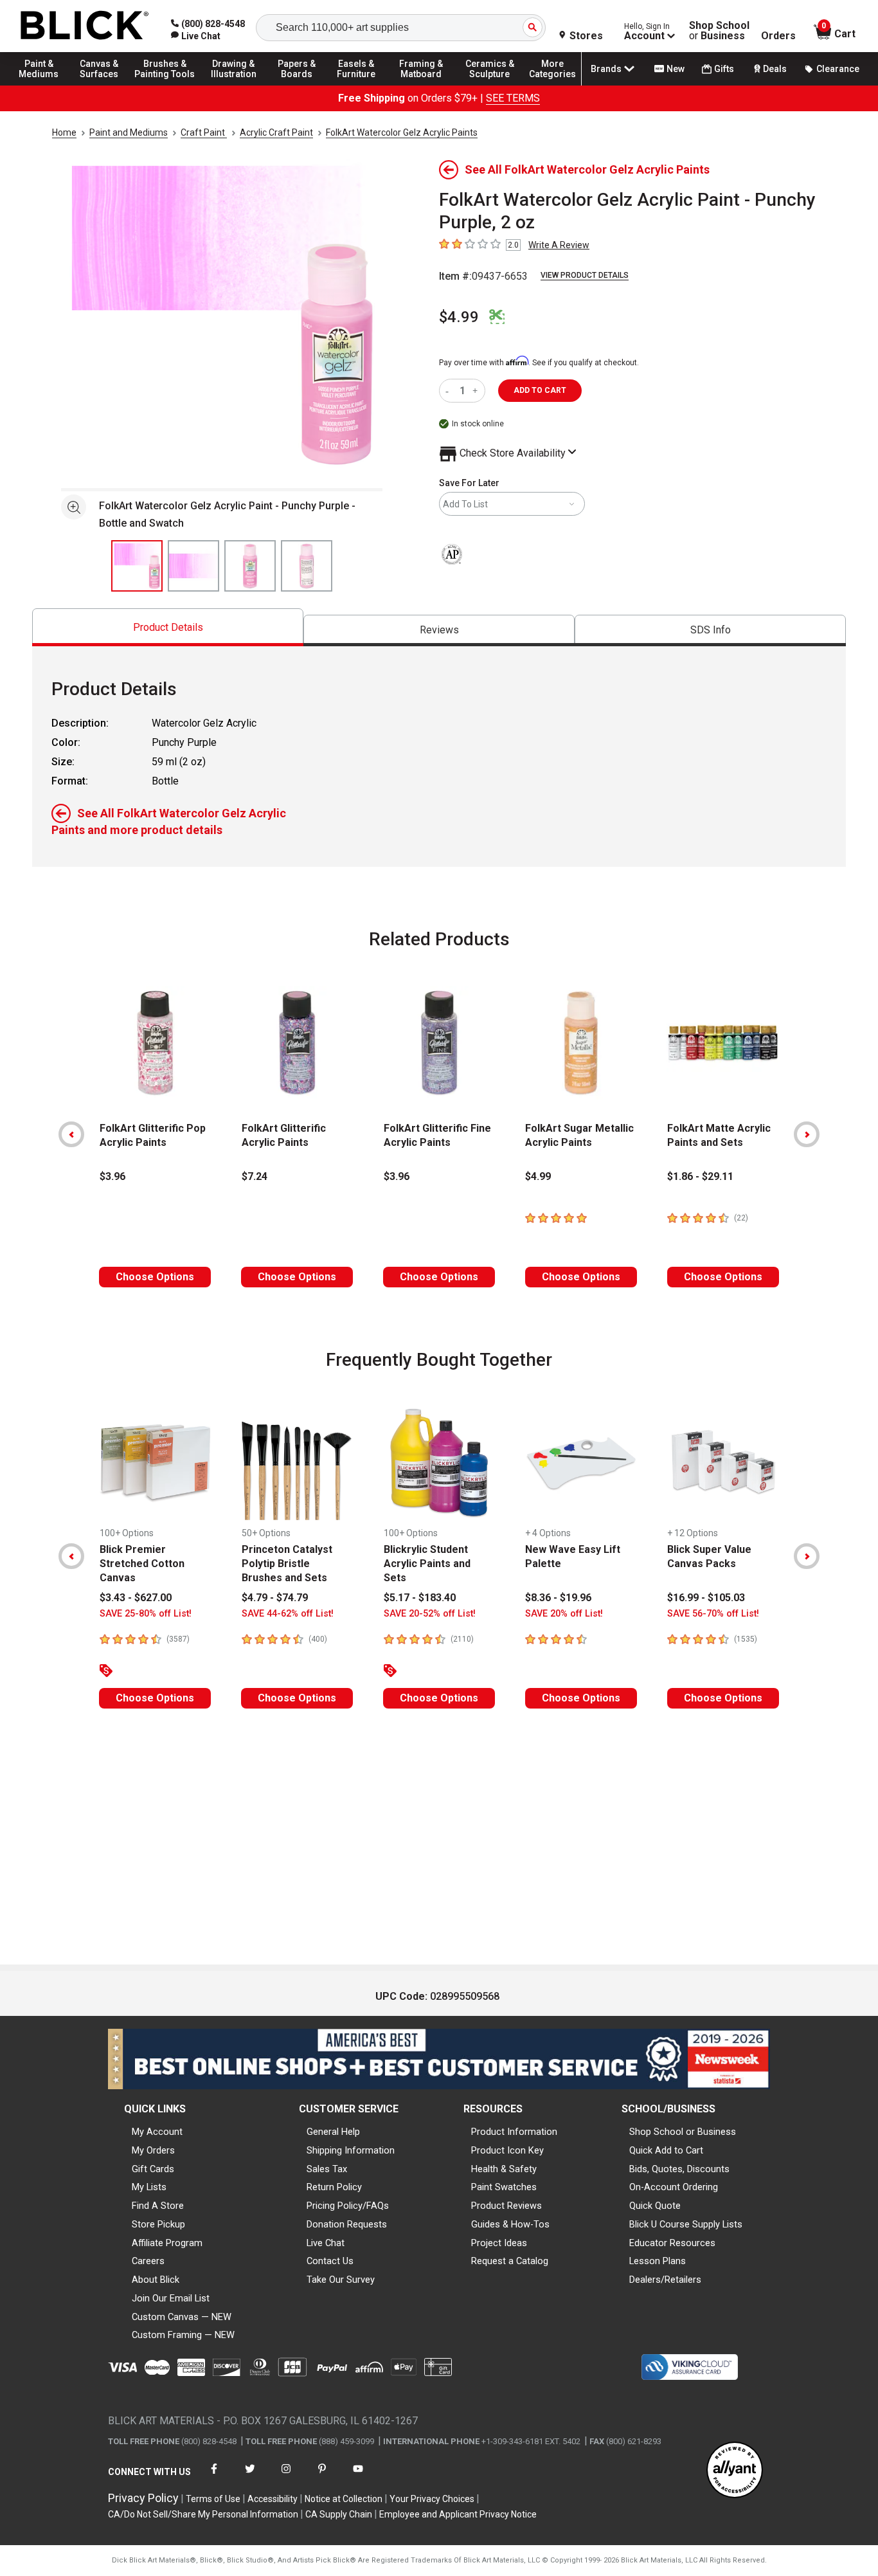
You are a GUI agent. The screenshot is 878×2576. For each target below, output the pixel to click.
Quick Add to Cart (666, 2150)
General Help (333, 2132)
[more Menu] (553, 85)
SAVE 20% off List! (564, 1614)
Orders (778, 36)
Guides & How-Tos (510, 2224)
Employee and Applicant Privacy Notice (458, 2514)
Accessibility (273, 2499)
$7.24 (255, 1176)
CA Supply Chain (339, 2514)
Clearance (838, 69)
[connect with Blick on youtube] (358, 2477)
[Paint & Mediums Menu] (45, 85)
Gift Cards (153, 2169)
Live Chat (326, 2243)
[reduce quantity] (450, 391)
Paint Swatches (504, 2187)
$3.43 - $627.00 (136, 1598)
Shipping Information (351, 2150)
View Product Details (585, 275)
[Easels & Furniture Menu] (360, 85)
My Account (157, 2132)
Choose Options (155, 1277)
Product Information (514, 2132)
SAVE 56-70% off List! (713, 1614)
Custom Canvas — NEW (182, 2317)
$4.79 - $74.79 (275, 1598)
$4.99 (459, 317)
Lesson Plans (658, 2261)
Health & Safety (504, 2169)
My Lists (149, 2187)
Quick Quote (655, 2206)
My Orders (153, 2150)
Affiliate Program (167, 2243)
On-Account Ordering (674, 2187)
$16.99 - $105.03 (706, 1598)
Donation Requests (347, 2224)
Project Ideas (499, 2243)
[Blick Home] (85, 26)
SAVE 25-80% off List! (146, 1614)
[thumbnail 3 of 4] (250, 566)
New (676, 69)
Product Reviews (506, 2206)
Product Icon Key (507, 2150)
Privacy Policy (143, 2498)
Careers (148, 2261)
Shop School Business (719, 31)
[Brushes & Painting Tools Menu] (165, 85)
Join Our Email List (171, 2298)
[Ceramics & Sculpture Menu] (490, 85)
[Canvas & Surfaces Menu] (102, 85)
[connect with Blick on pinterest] (322, 2477)
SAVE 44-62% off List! (288, 1614)
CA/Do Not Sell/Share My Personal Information (203, 2514)
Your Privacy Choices (432, 2499)
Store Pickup (158, 2224)
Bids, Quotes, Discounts (679, 2169)
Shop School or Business (683, 2132)
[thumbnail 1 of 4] (137, 566)
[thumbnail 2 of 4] (193, 566)
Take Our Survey (341, 2280)
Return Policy (334, 2187)
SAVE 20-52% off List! (430, 1614)
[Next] (807, 1134)
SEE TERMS (513, 98)
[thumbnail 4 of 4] (307, 566)
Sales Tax (327, 2169)
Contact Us (330, 2261)
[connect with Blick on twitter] (250, 2477)
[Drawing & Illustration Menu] (234, 85)
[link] (196, 36)
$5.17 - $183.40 (420, 1598)
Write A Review (559, 245)
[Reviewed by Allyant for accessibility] (735, 2471)
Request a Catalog (510, 2261)
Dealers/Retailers (665, 2280)
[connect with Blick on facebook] (214, 2477)
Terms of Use (213, 2499)
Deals (775, 69)
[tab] (168, 627)
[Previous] (71, 1134)
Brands (606, 69)
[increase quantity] (477, 391)
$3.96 (112, 1176)
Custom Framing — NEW (183, 2335)
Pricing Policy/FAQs (348, 2206)
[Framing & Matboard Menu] (421, 85)
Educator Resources (672, 2243)
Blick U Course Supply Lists (686, 2224)
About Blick (156, 2280)
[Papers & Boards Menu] (303, 85)
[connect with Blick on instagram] (286, 2477)
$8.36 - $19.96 (558, 1598)
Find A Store (158, 2206)
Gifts (724, 69)
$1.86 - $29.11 (700, 1176)
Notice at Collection (344, 2499)
